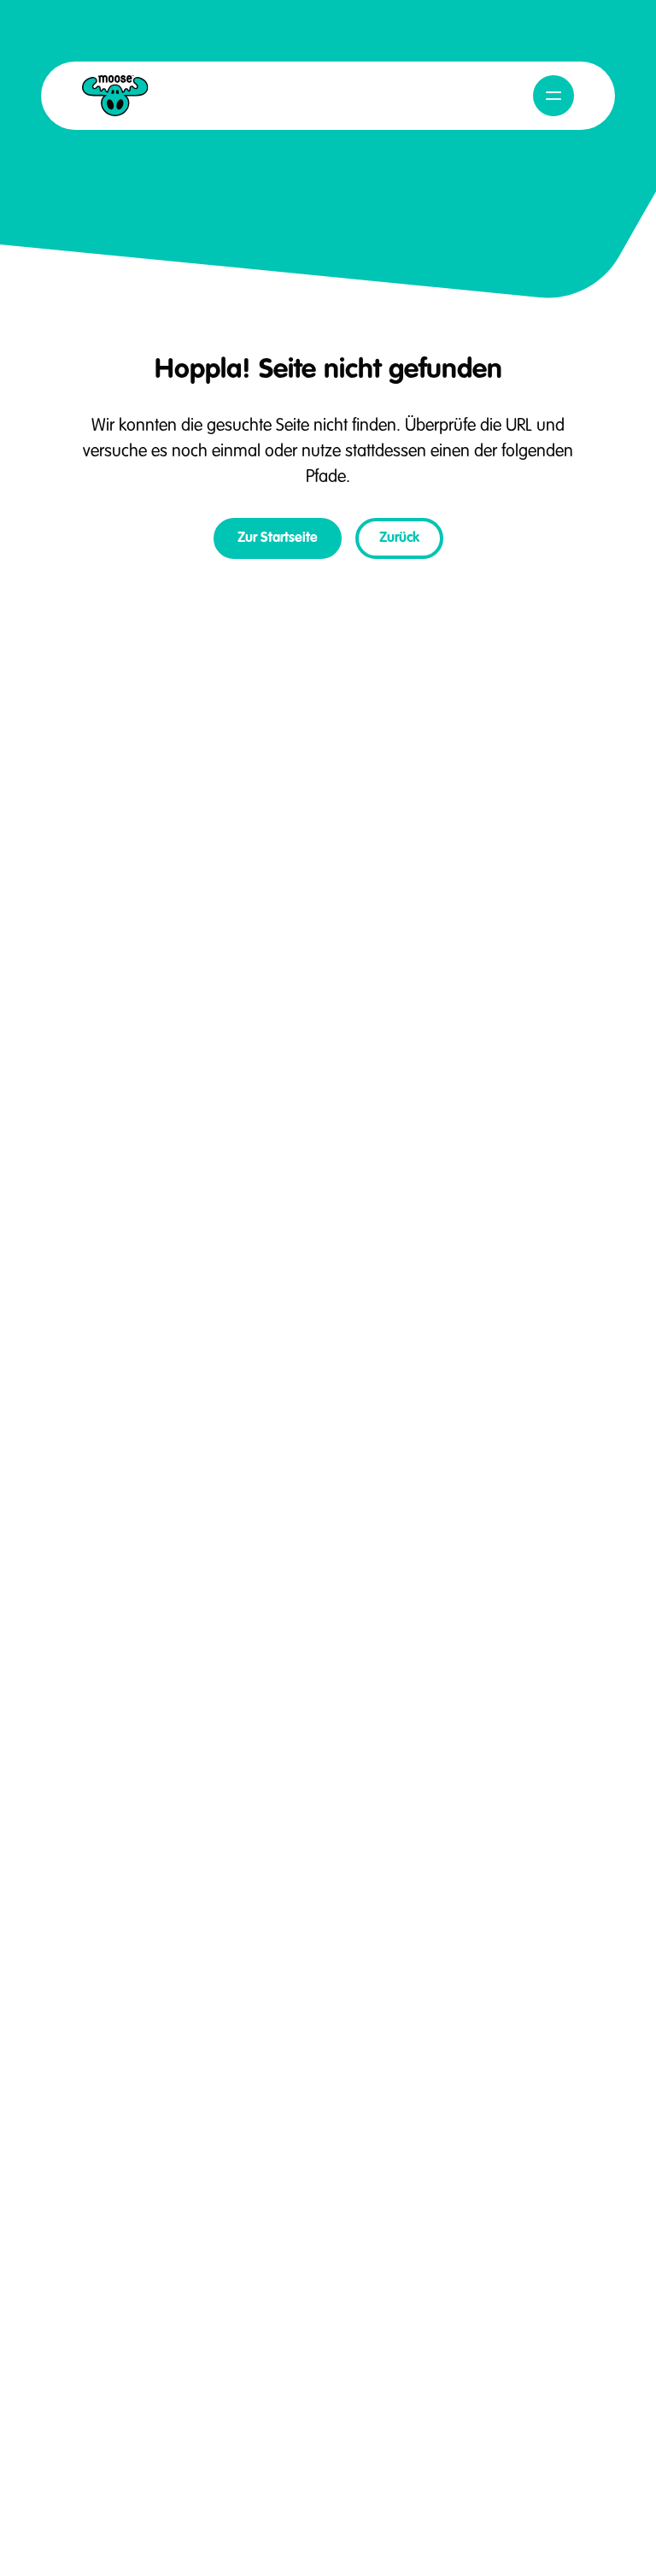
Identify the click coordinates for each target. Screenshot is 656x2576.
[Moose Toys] (115, 96)
